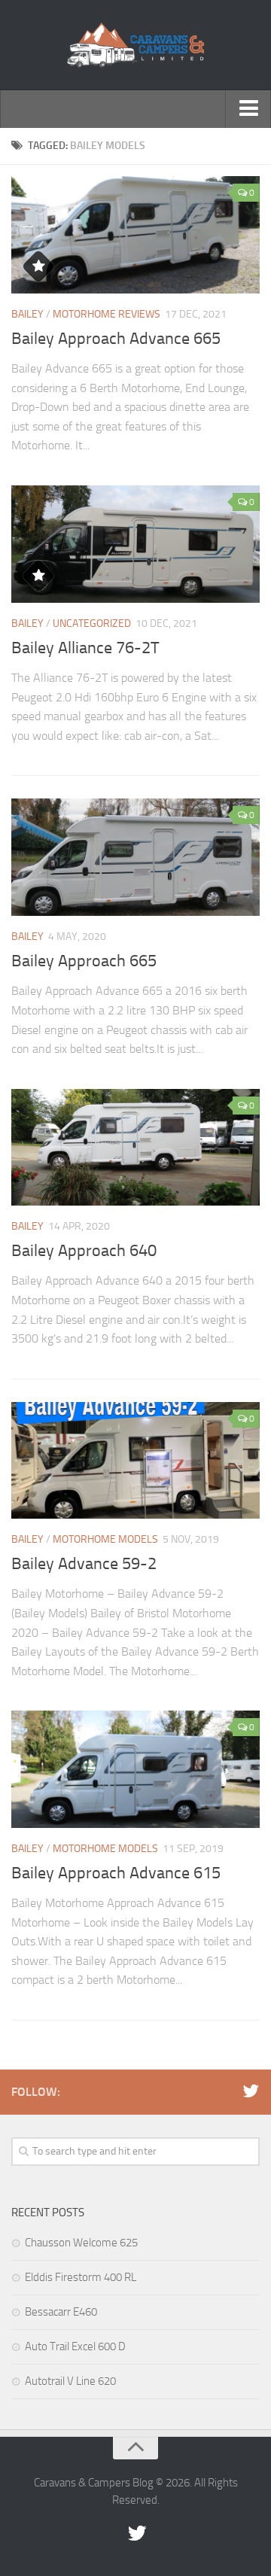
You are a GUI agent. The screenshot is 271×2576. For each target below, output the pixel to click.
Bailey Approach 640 (84, 1251)
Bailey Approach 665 (84, 961)
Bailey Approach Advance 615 (116, 1873)
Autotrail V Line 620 (70, 2381)
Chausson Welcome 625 (81, 2243)
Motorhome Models (105, 1539)
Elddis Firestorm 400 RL (81, 2277)
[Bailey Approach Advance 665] (135, 235)
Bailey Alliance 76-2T (85, 648)
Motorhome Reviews (107, 314)
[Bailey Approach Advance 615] (135, 1769)
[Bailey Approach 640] (135, 1147)
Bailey (27, 314)
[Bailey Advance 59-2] (135, 1460)
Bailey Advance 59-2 (84, 1564)
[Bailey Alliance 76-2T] (135, 544)
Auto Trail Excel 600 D (75, 2346)
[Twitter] (251, 2091)
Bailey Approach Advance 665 (116, 339)
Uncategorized (92, 623)
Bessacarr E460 (61, 2312)
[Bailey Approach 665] (135, 857)
